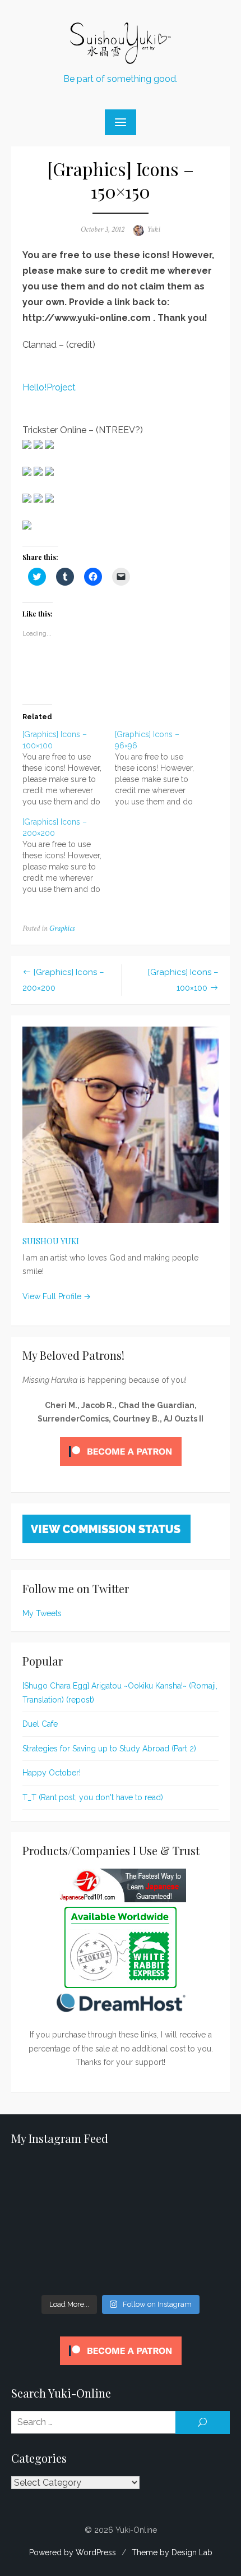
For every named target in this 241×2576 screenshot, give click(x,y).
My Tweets (42, 1613)
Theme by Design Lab (172, 2552)
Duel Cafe (40, 1724)
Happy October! (52, 1773)
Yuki (154, 229)
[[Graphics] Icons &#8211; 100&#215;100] (69, 768)
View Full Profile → (57, 1296)
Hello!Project (49, 387)
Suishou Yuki (51, 1241)
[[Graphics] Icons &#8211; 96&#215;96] (161, 768)
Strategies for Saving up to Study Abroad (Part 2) (109, 1749)
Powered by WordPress (73, 2552)
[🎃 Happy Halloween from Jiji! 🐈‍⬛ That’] (121, 2224)
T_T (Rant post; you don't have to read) (93, 1797)
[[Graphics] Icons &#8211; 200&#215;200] (69, 855)
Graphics (62, 928)
